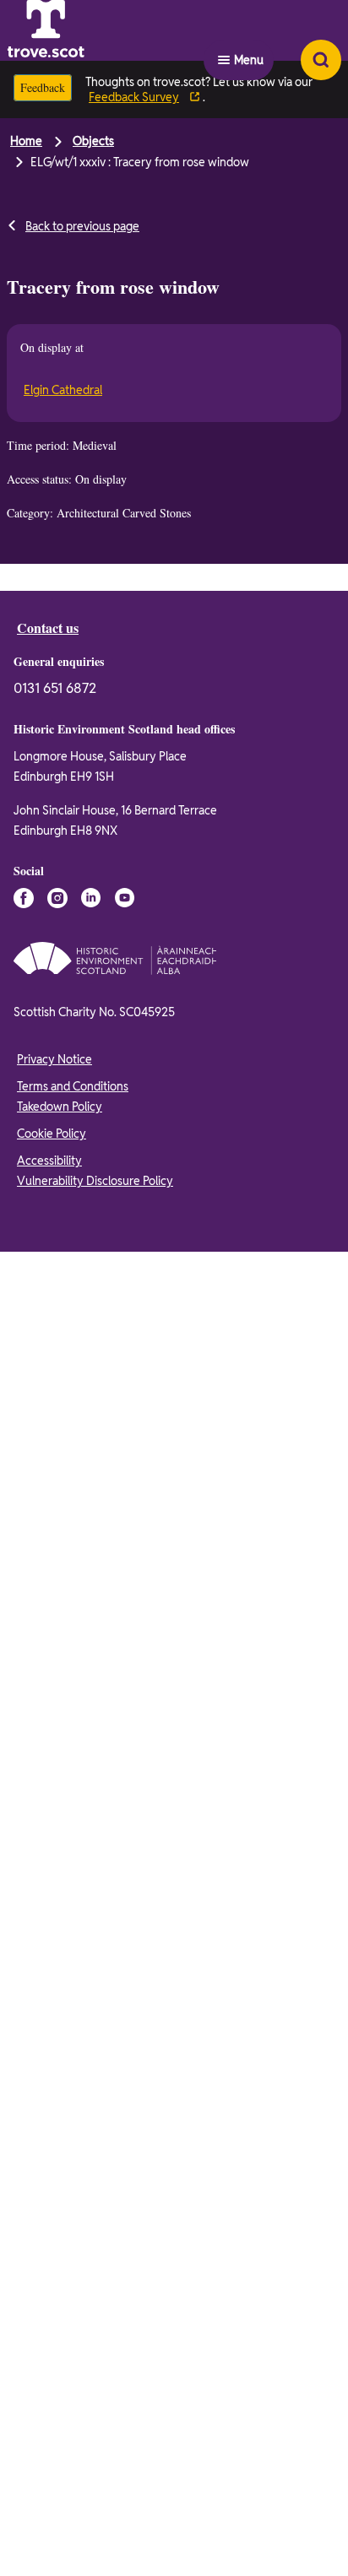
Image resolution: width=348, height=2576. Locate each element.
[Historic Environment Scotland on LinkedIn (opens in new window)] (91, 1756)
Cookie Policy (52, 1991)
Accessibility (49, 2018)
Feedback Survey (141, 97)
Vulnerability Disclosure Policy (95, 2038)
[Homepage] (88, 30)
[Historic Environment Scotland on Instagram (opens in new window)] (57, 1756)
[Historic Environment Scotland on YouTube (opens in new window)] (125, 1756)
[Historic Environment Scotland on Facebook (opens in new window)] (24, 1756)
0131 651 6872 (55, 1546)
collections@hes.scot (125, 724)
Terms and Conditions (73, 1944)
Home (26, 141)
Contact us (51, 1485)
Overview (50, 585)
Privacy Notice (54, 1917)
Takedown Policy (60, 1964)
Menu (249, 30)
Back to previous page (82, 226)
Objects (93, 141)
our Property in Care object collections (152, 1374)
